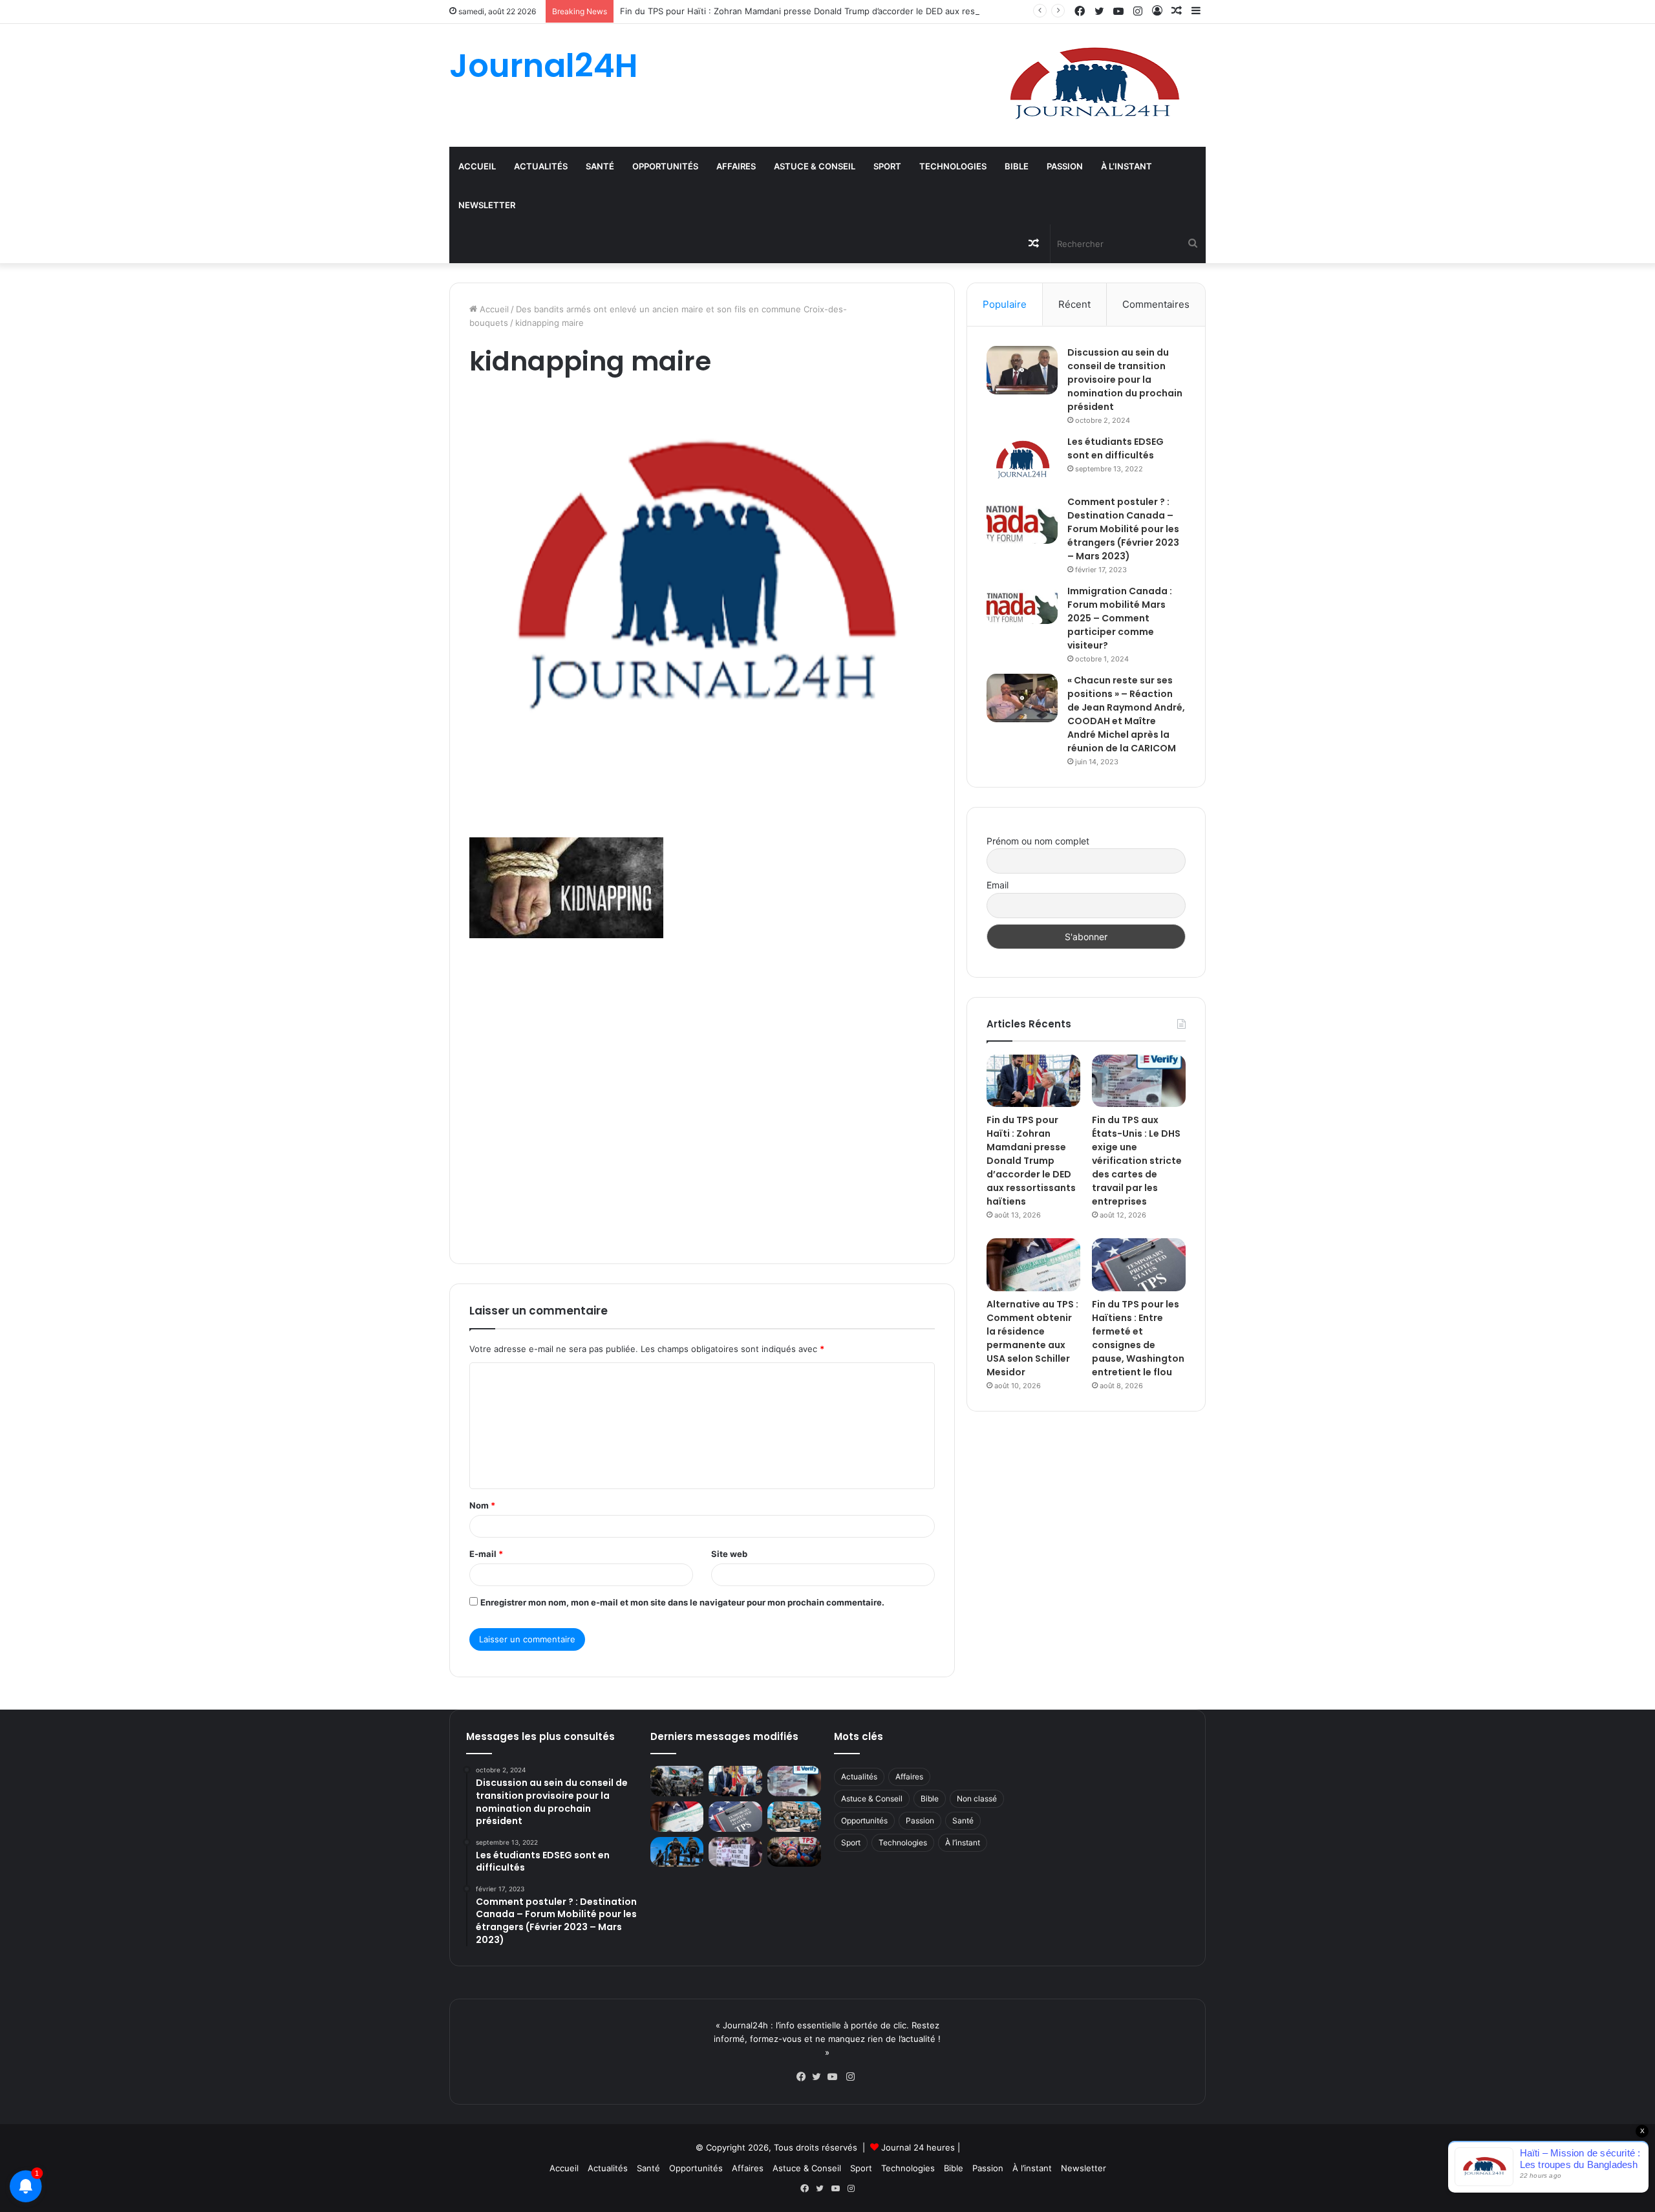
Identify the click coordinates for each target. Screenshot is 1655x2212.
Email (998, 885)
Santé (600, 166)
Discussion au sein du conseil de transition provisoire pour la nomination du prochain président (1125, 380)
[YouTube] (835, 2077)
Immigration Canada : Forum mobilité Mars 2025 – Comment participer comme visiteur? (1120, 618)
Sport (887, 166)
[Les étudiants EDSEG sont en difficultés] (1022, 461)
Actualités (541, 166)
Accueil (477, 166)
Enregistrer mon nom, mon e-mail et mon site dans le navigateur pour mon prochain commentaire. (682, 1602)
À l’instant (1126, 166)
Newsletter (487, 205)
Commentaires (1156, 304)
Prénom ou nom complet (1038, 841)
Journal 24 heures (918, 2147)
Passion (1065, 166)
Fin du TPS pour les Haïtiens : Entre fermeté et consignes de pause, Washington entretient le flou (1138, 1338)
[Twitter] (820, 2077)
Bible (1017, 166)
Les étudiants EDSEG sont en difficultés (1116, 448)
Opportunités (665, 166)
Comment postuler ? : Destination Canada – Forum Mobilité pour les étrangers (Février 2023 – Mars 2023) (1123, 529)
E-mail (486, 1554)
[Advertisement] (702, 1099)
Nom (482, 1505)
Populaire (1005, 304)
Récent (1074, 304)
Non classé (977, 1799)
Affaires (736, 166)
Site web (729, 1554)
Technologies (953, 166)
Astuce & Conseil (815, 166)
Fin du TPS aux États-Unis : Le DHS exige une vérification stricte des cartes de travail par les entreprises (1137, 1161)
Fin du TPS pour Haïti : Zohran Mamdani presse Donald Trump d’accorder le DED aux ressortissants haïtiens (837, 11)
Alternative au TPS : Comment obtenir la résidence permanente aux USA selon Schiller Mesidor (1032, 1338)
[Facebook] (804, 2077)
